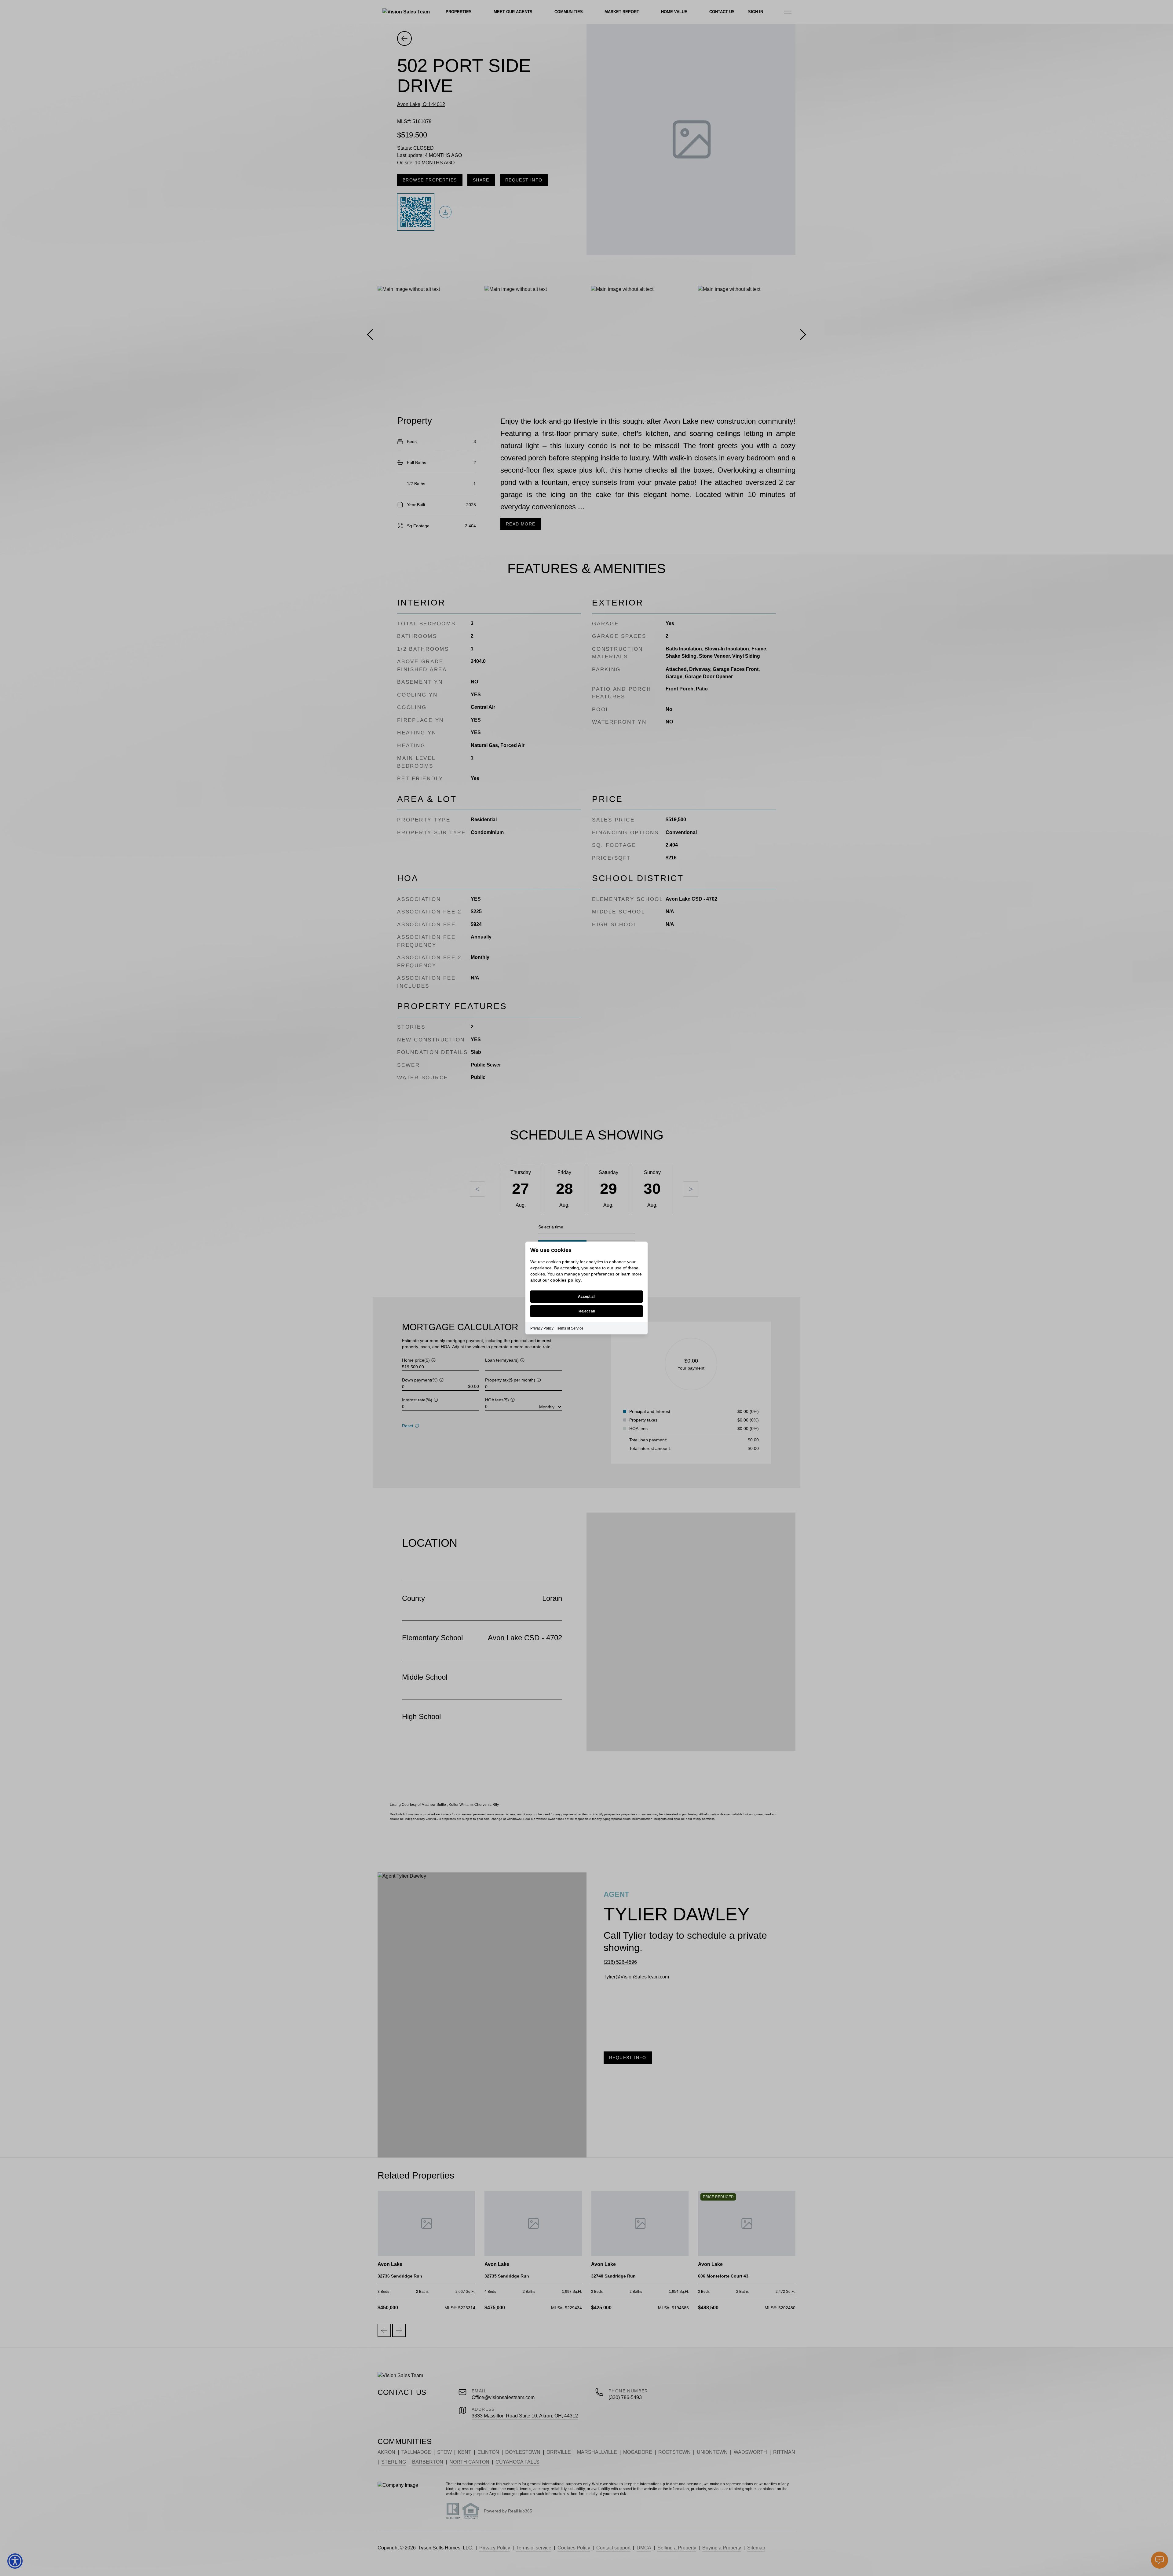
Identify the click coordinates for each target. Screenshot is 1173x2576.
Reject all (587, 1311)
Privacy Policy (542, 1328)
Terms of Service (570, 1328)
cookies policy (565, 1280)
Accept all (587, 1297)
